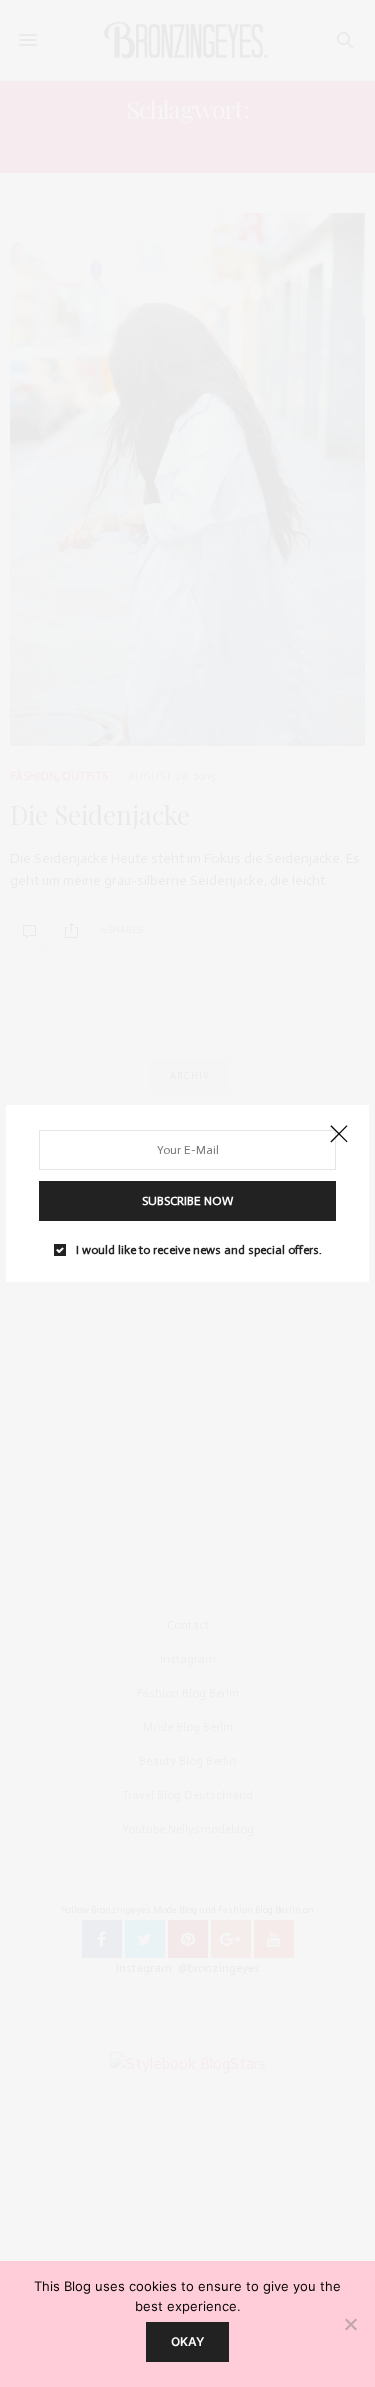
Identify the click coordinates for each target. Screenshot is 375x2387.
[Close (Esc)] (339, 1135)
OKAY (187, 2341)
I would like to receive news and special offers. (199, 1250)
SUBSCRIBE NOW (187, 1201)
